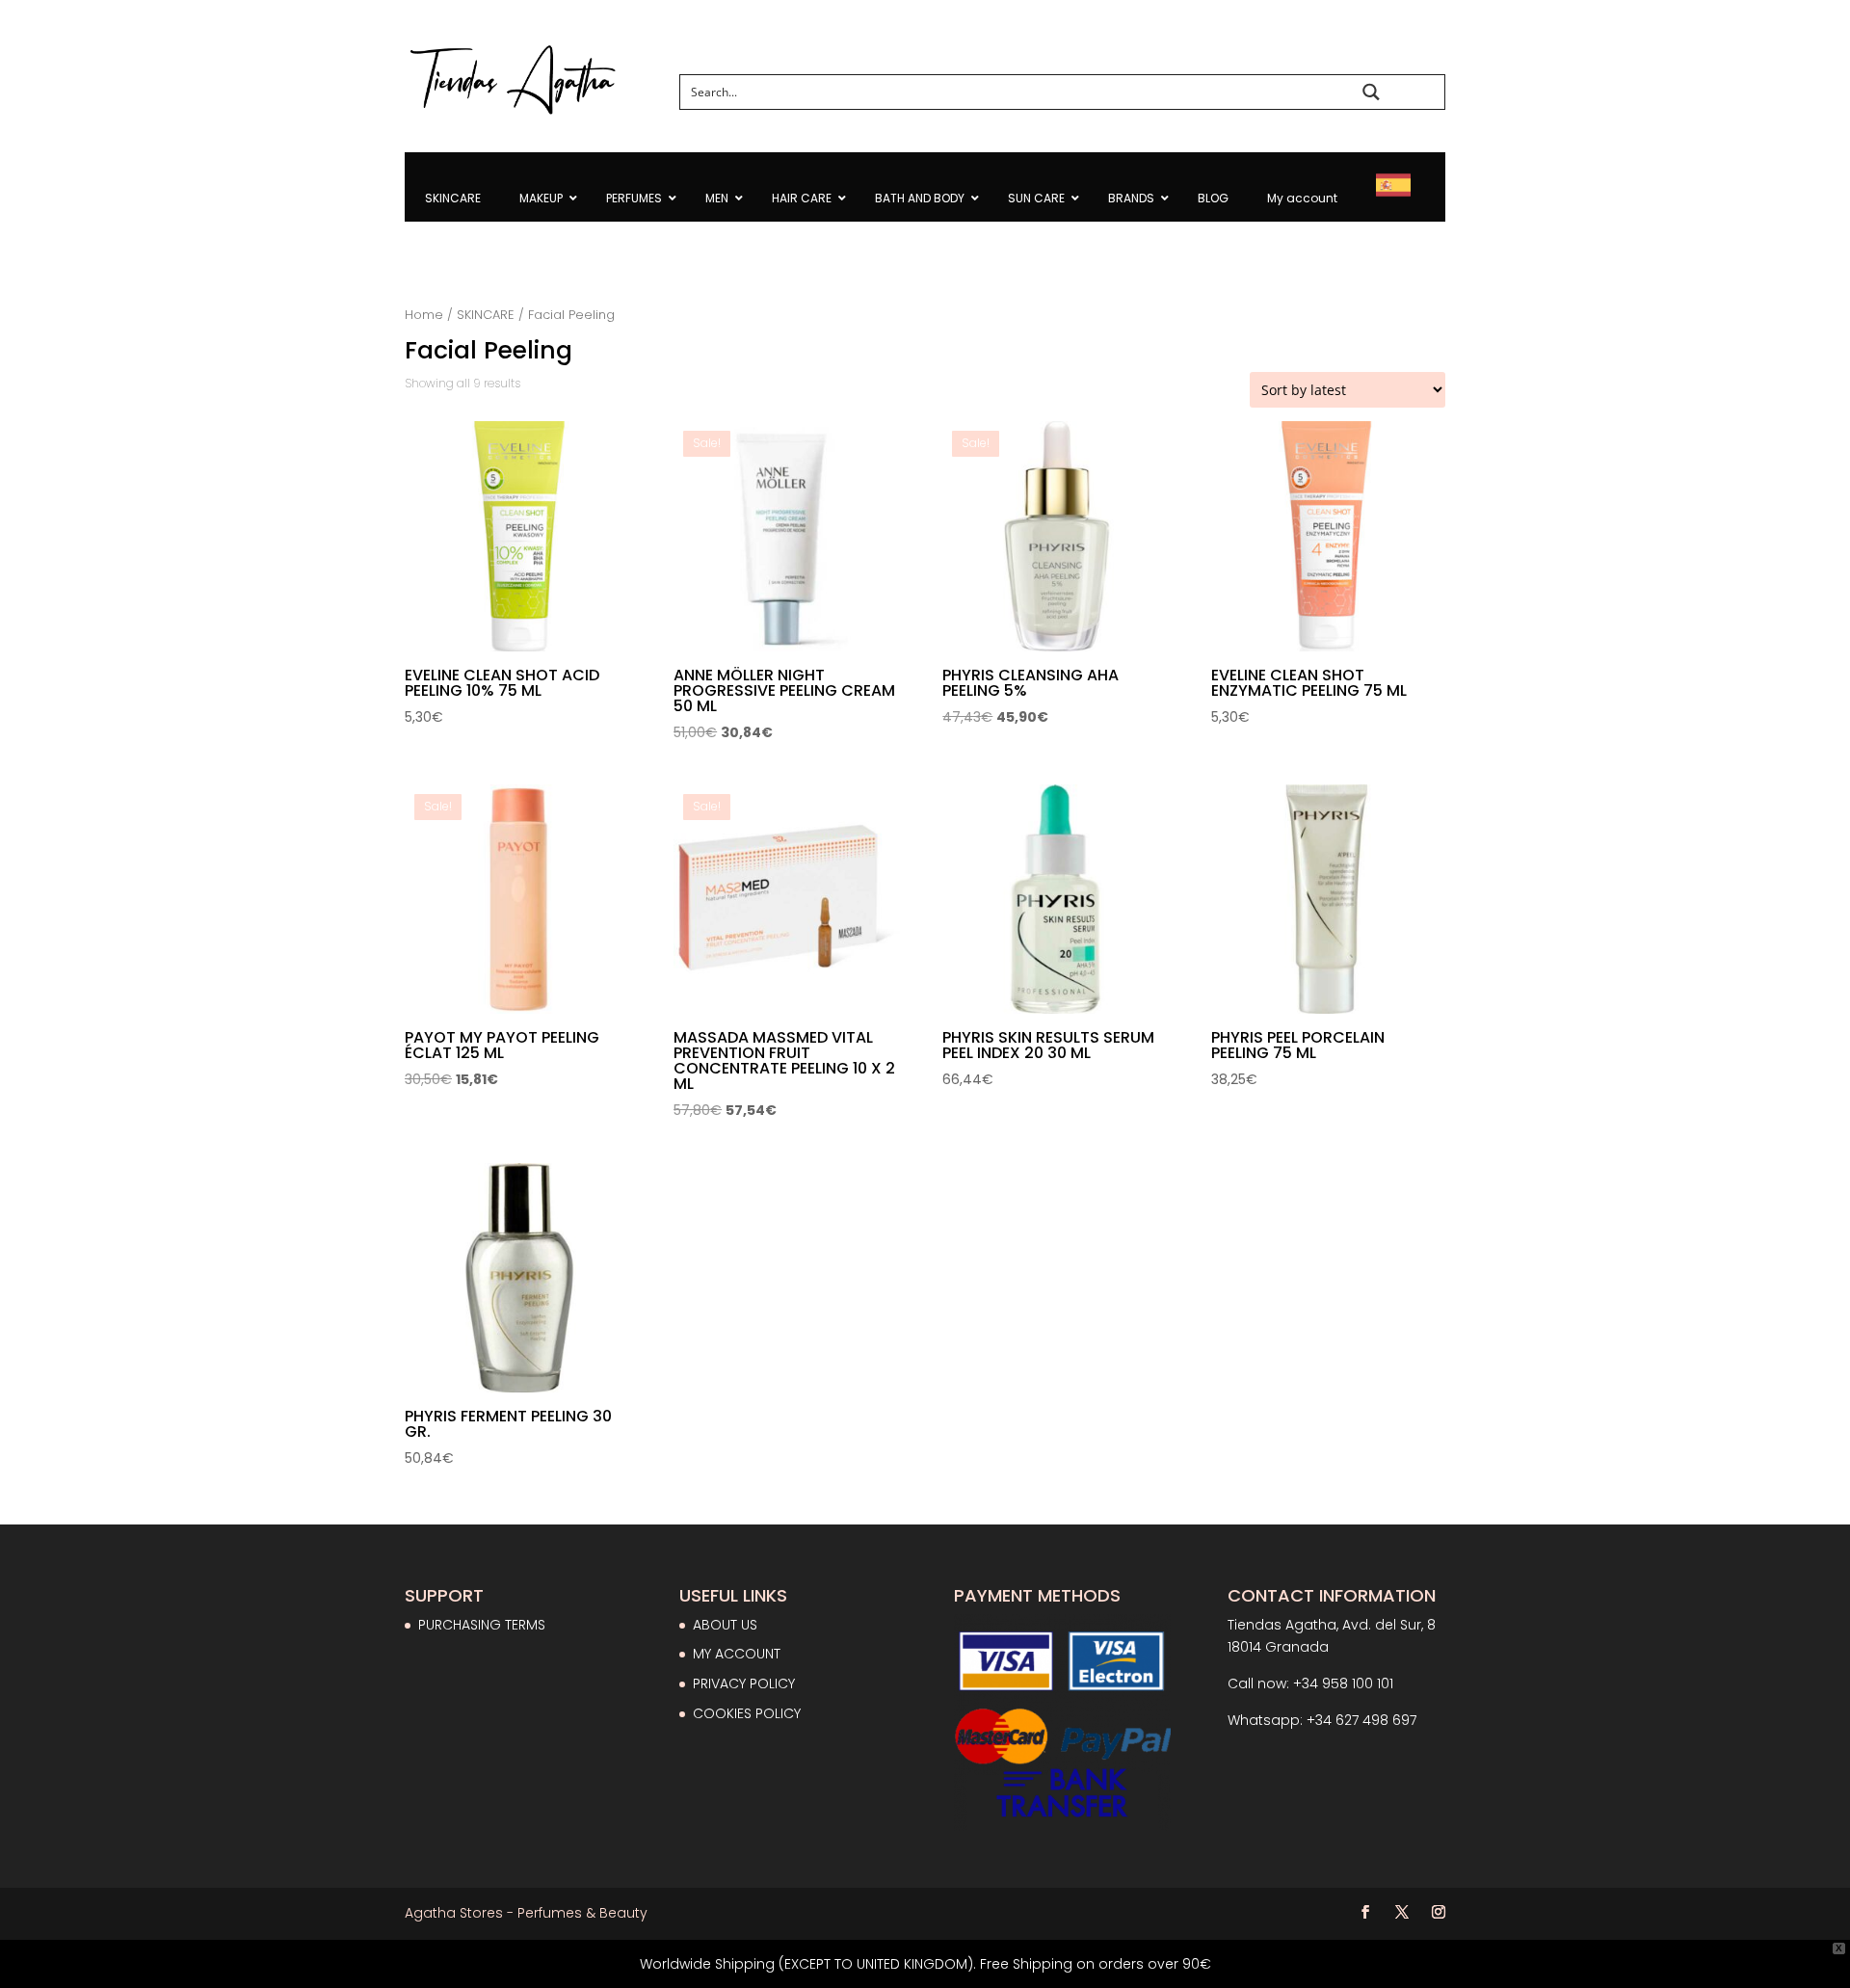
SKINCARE (486, 315)
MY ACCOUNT (737, 1654)
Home (424, 315)
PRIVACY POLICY (744, 1683)
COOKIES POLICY (747, 1713)
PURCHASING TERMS (482, 1625)
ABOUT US (725, 1625)
